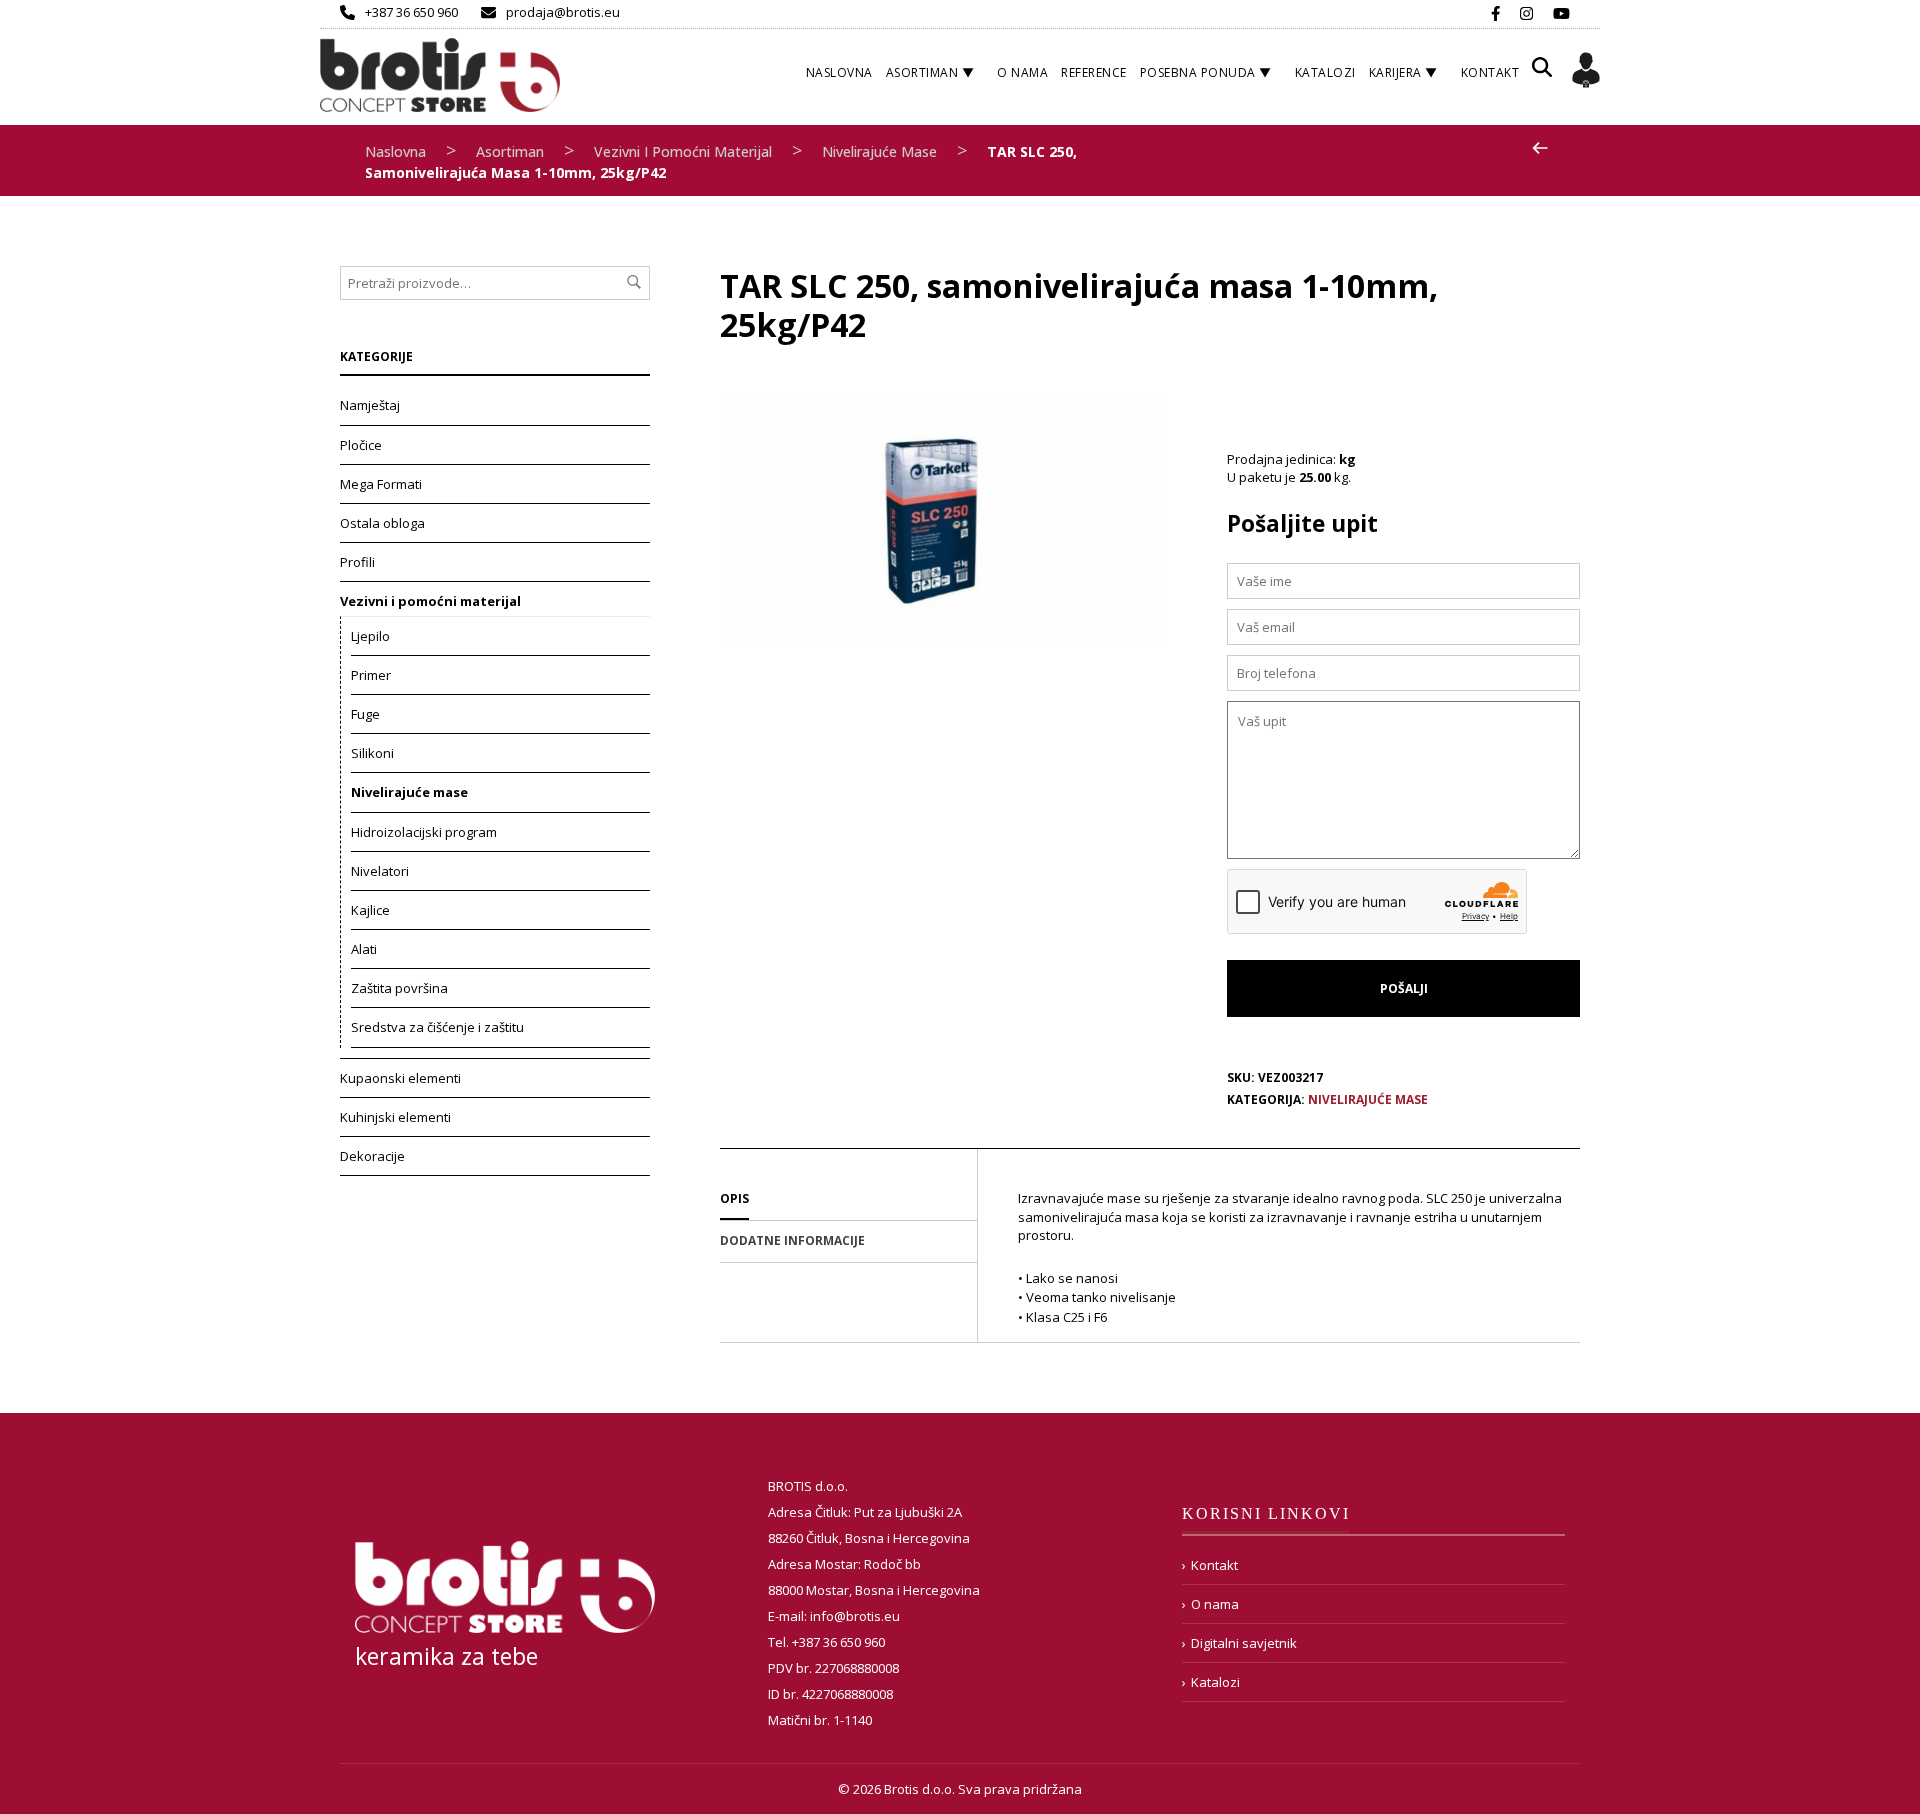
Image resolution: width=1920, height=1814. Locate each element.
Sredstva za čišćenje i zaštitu (437, 1027)
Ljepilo (370, 636)
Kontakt (1490, 72)
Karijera (1395, 72)
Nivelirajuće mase (879, 151)
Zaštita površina (399, 988)
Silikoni (372, 753)
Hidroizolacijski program (424, 832)
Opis (734, 1198)
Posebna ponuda (1198, 72)
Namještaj (370, 405)
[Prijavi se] (1586, 73)
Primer (371, 675)
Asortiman (922, 72)
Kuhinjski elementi (395, 1117)
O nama (1022, 72)
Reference (1094, 72)
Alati (364, 949)
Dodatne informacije (792, 1240)
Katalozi (1325, 72)
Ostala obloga (382, 523)
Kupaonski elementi (400, 1078)
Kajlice (370, 910)
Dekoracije (372, 1156)
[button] (1542, 74)
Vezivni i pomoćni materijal (683, 151)
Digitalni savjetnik (1244, 1643)
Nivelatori (380, 871)
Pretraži (634, 282)
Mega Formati (381, 484)
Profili (357, 562)
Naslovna (839, 72)
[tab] (848, 1200)
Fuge (365, 714)
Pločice (361, 445)
